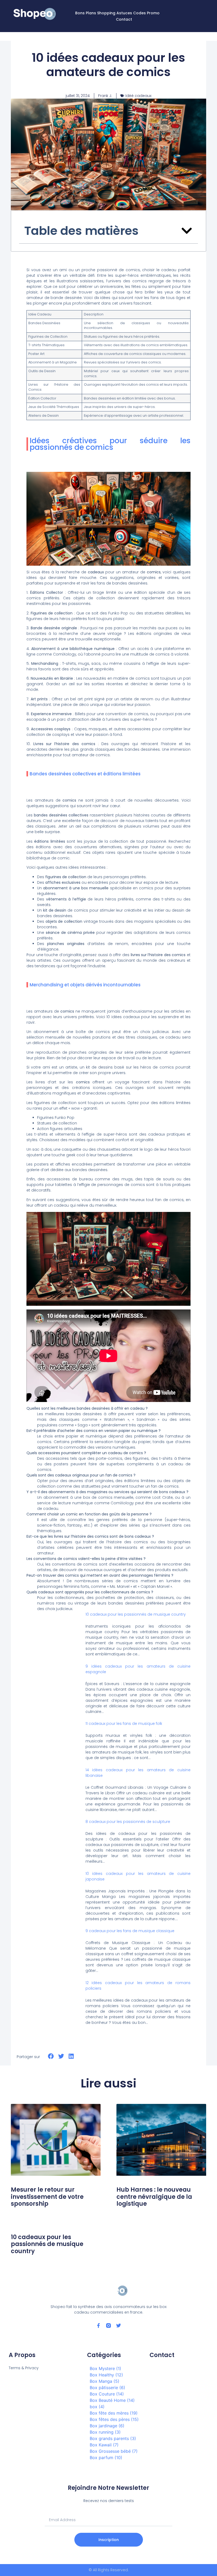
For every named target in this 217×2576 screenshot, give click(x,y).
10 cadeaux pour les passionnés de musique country (136, 1614)
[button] (186, 16)
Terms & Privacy (24, 2368)
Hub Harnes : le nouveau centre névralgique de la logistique (154, 2197)
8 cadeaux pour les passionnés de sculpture (128, 1822)
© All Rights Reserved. (109, 2570)
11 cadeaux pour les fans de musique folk (124, 1724)
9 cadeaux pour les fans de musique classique (130, 1931)
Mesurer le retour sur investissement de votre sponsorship (47, 2197)
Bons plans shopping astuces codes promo (117, 13)
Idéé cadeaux (138, 96)
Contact (124, 19)
